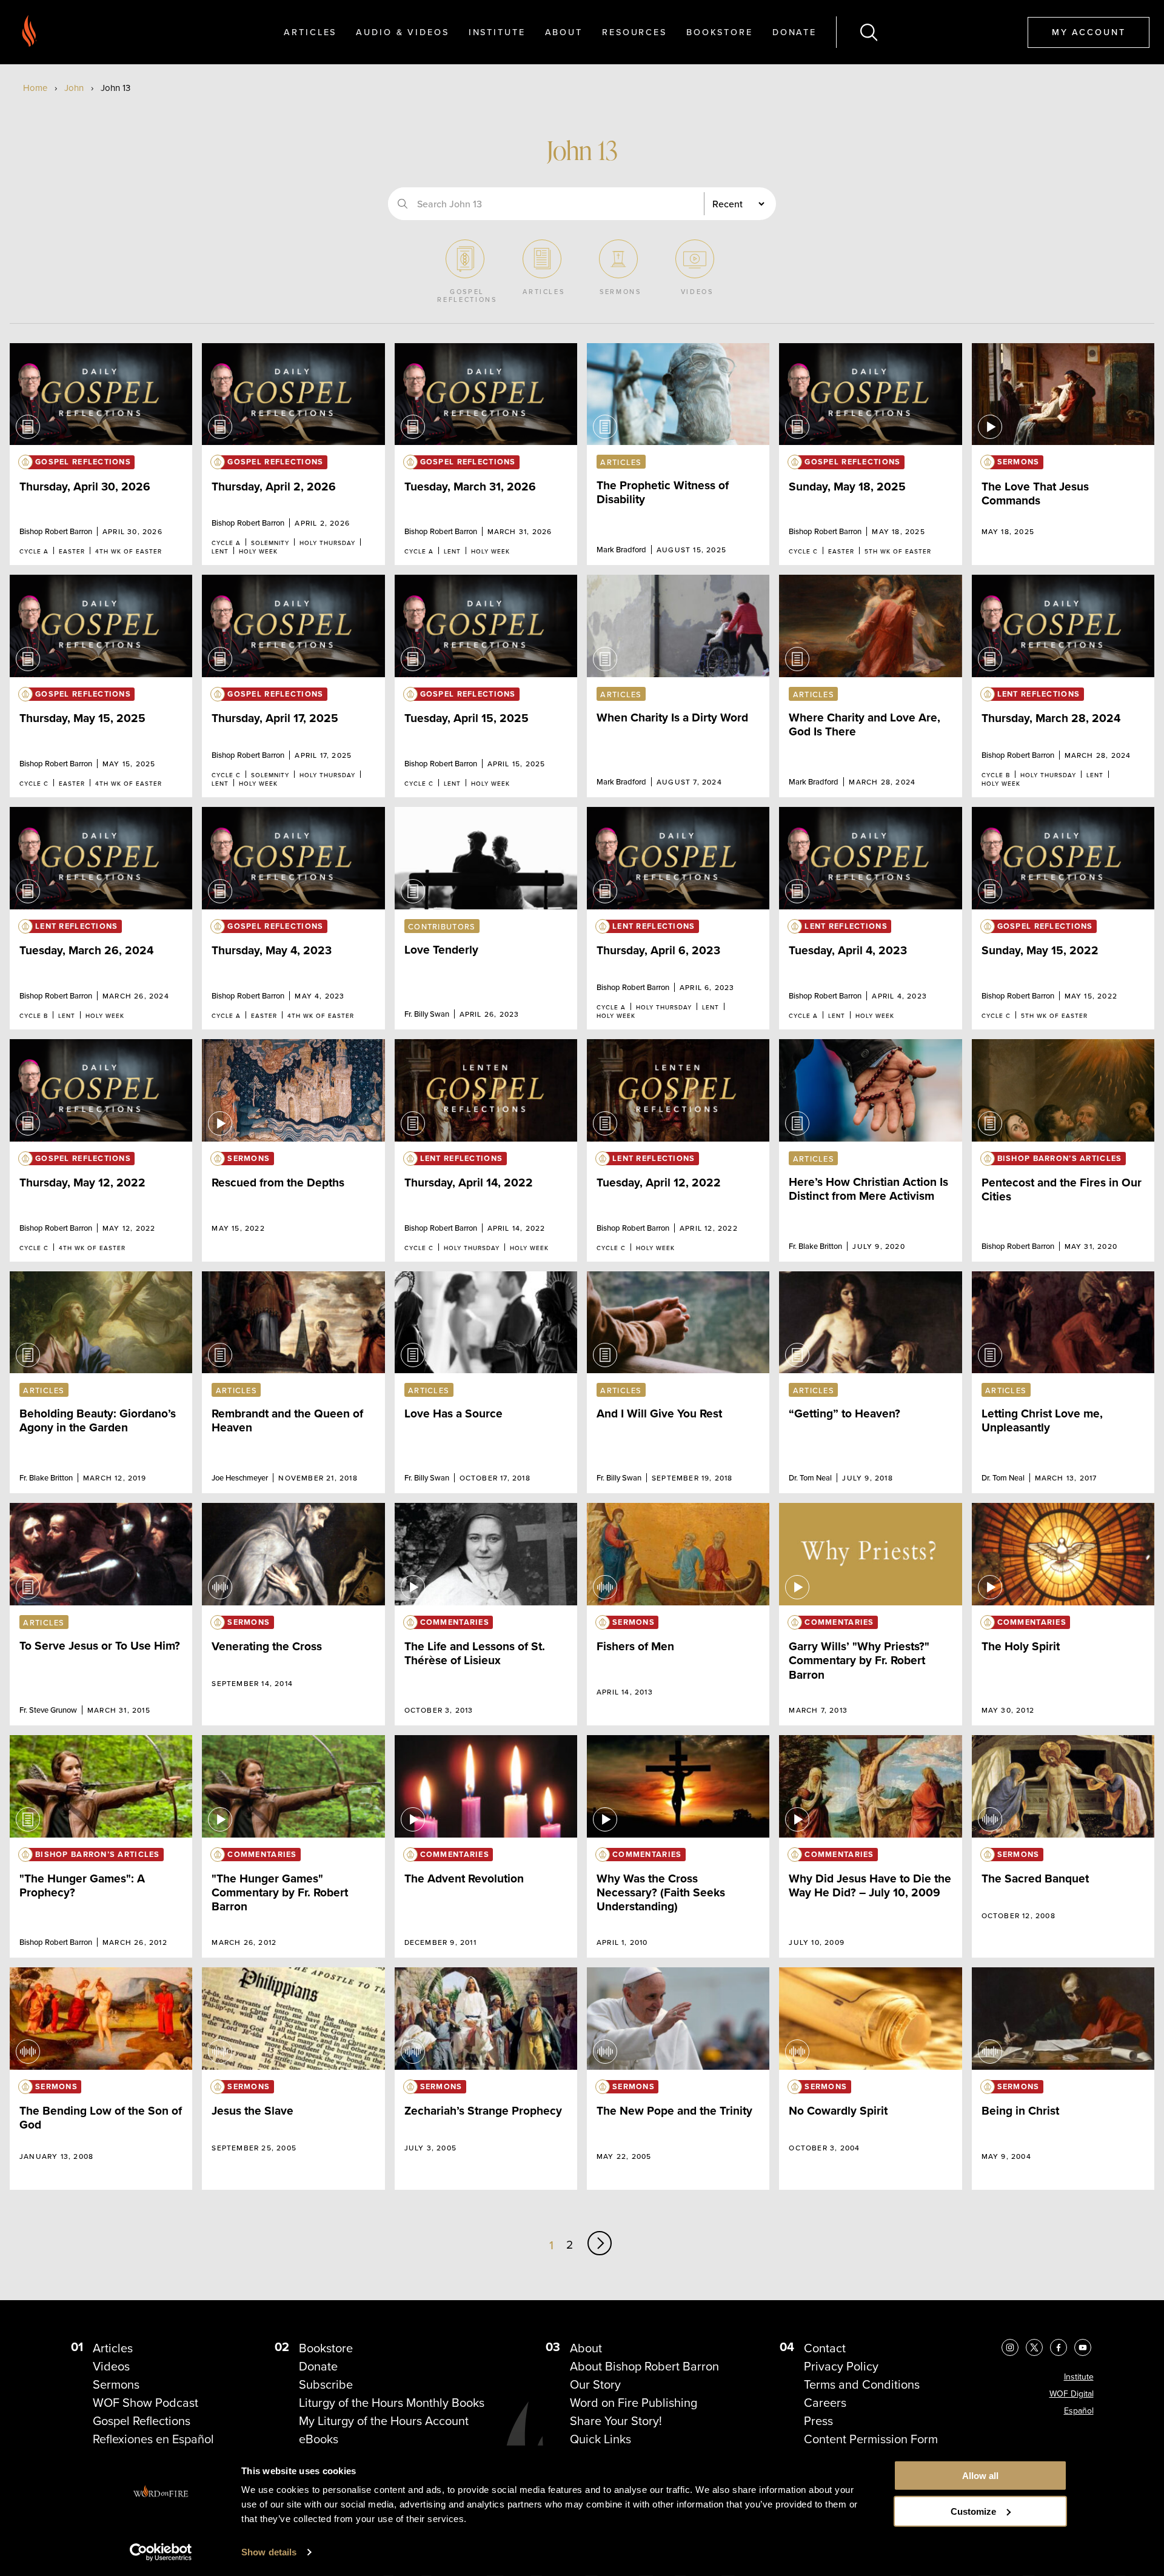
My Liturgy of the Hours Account (384, 2421)
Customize (973, 2511)
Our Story (595, 2384)
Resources (634, 32)
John (74, 88)
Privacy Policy (841, 2366)
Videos (111, 2366)
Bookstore (720, 32)
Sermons (116, 2384)
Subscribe (326, 2384)
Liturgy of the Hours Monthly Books (392, 2403)
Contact (825, 2348)
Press (818, 2421)
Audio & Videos (402, 32)
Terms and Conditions (862, 2384)
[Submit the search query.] (403, 204)
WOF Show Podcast (145, 2403)
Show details (269, 2552)
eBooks (319, 2439)
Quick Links (600, 2439)
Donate (794, 32)
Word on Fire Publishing (634, 2403)
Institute (497, 32)
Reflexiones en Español (153, 2439)
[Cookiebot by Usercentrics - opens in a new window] (161, 2552)
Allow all (980, 2476)
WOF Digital (1072, 2394)
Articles (310, 32)
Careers (825, 2403)
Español (1079, 2411)
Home (35, 88)
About (564, 32)
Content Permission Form (871, 2439)
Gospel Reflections (142, 2421)
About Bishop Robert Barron (644, 2366)
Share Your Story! (616, 2421)
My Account (1089, 32)
